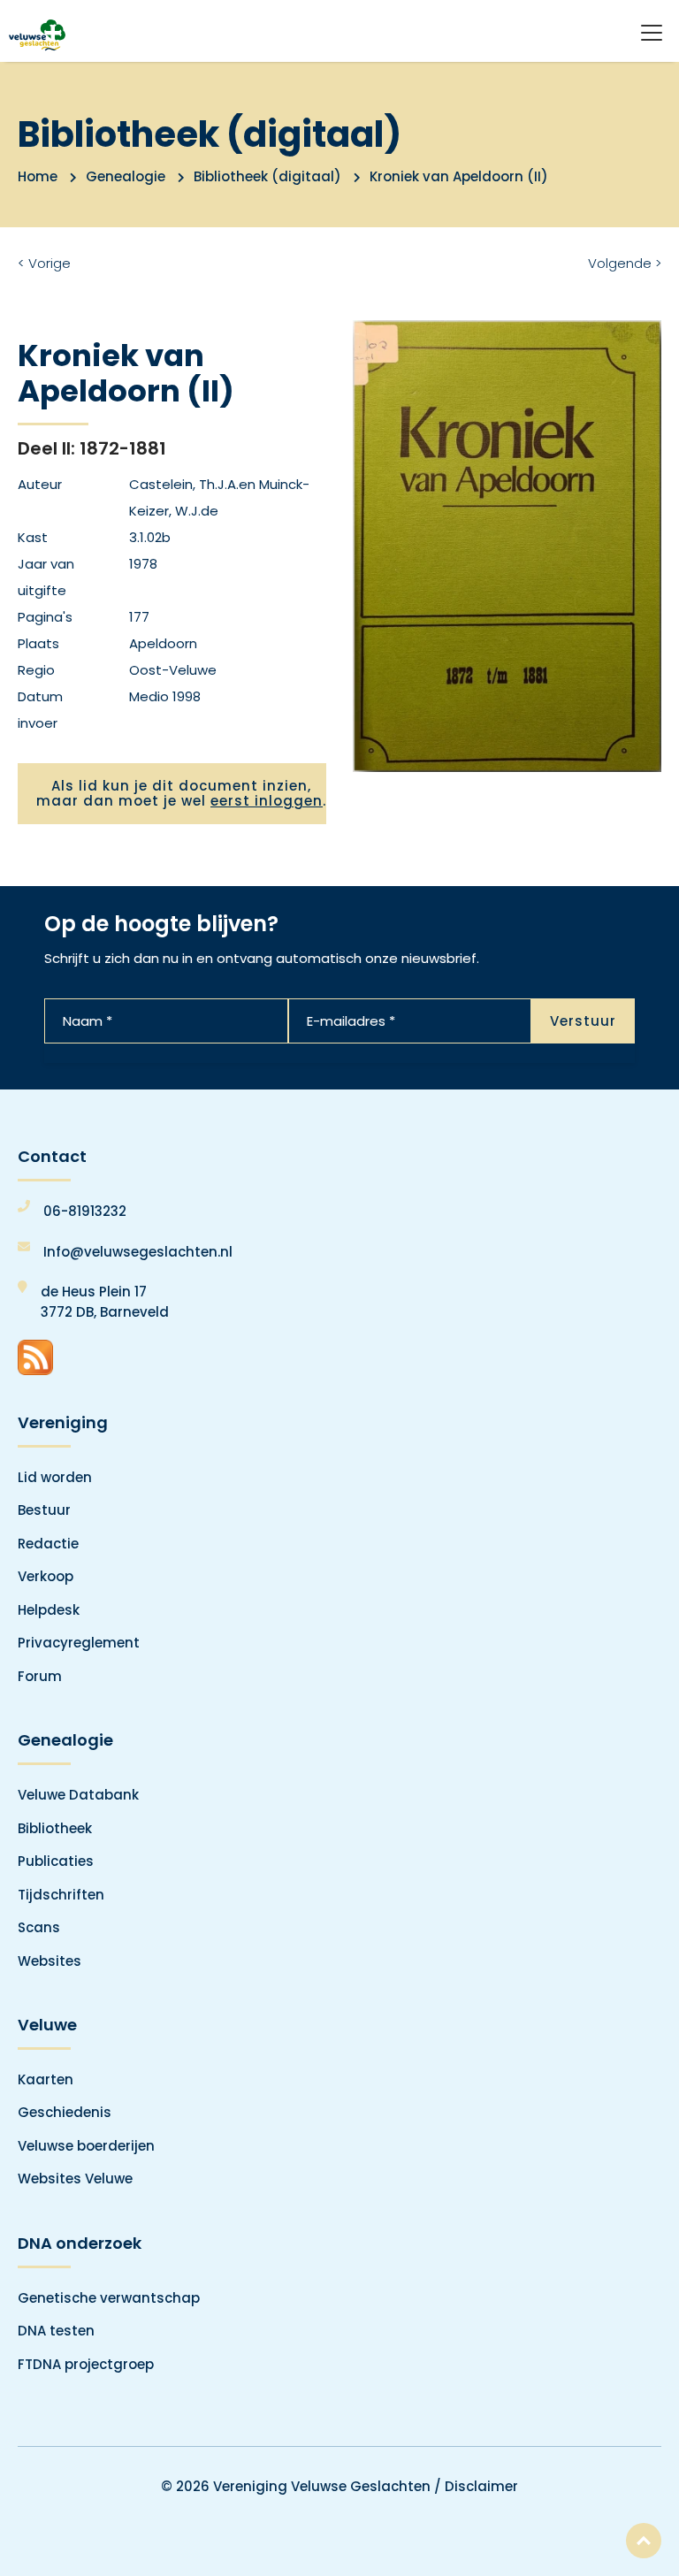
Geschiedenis (65, 2112)
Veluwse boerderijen (86, 2146)
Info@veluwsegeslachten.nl (138, 1252)
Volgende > (625, 263)
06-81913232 (85, 1211)
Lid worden (55, 1477)
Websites (50, 1961)
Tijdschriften (61, 1895)
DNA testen (56, 2331)
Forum (40, 1676)
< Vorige (44, 263)
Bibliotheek (55, 1828)
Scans (39, 1927)
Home (38, 176)
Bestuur (44, 1510)
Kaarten (46, 2079)
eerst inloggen (267, 801)
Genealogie (126, 176)
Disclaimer (481, 2486)
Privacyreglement (79, 1643)
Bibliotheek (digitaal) (267, 176)
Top (644, 2541)
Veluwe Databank (78, 1795)
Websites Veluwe (75, 2179)
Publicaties (56, 1861)
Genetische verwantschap (109, 2298)
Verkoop (46, 1576)
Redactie (48, 1544)
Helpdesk (49, 1610)
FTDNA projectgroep (86, 2364)
